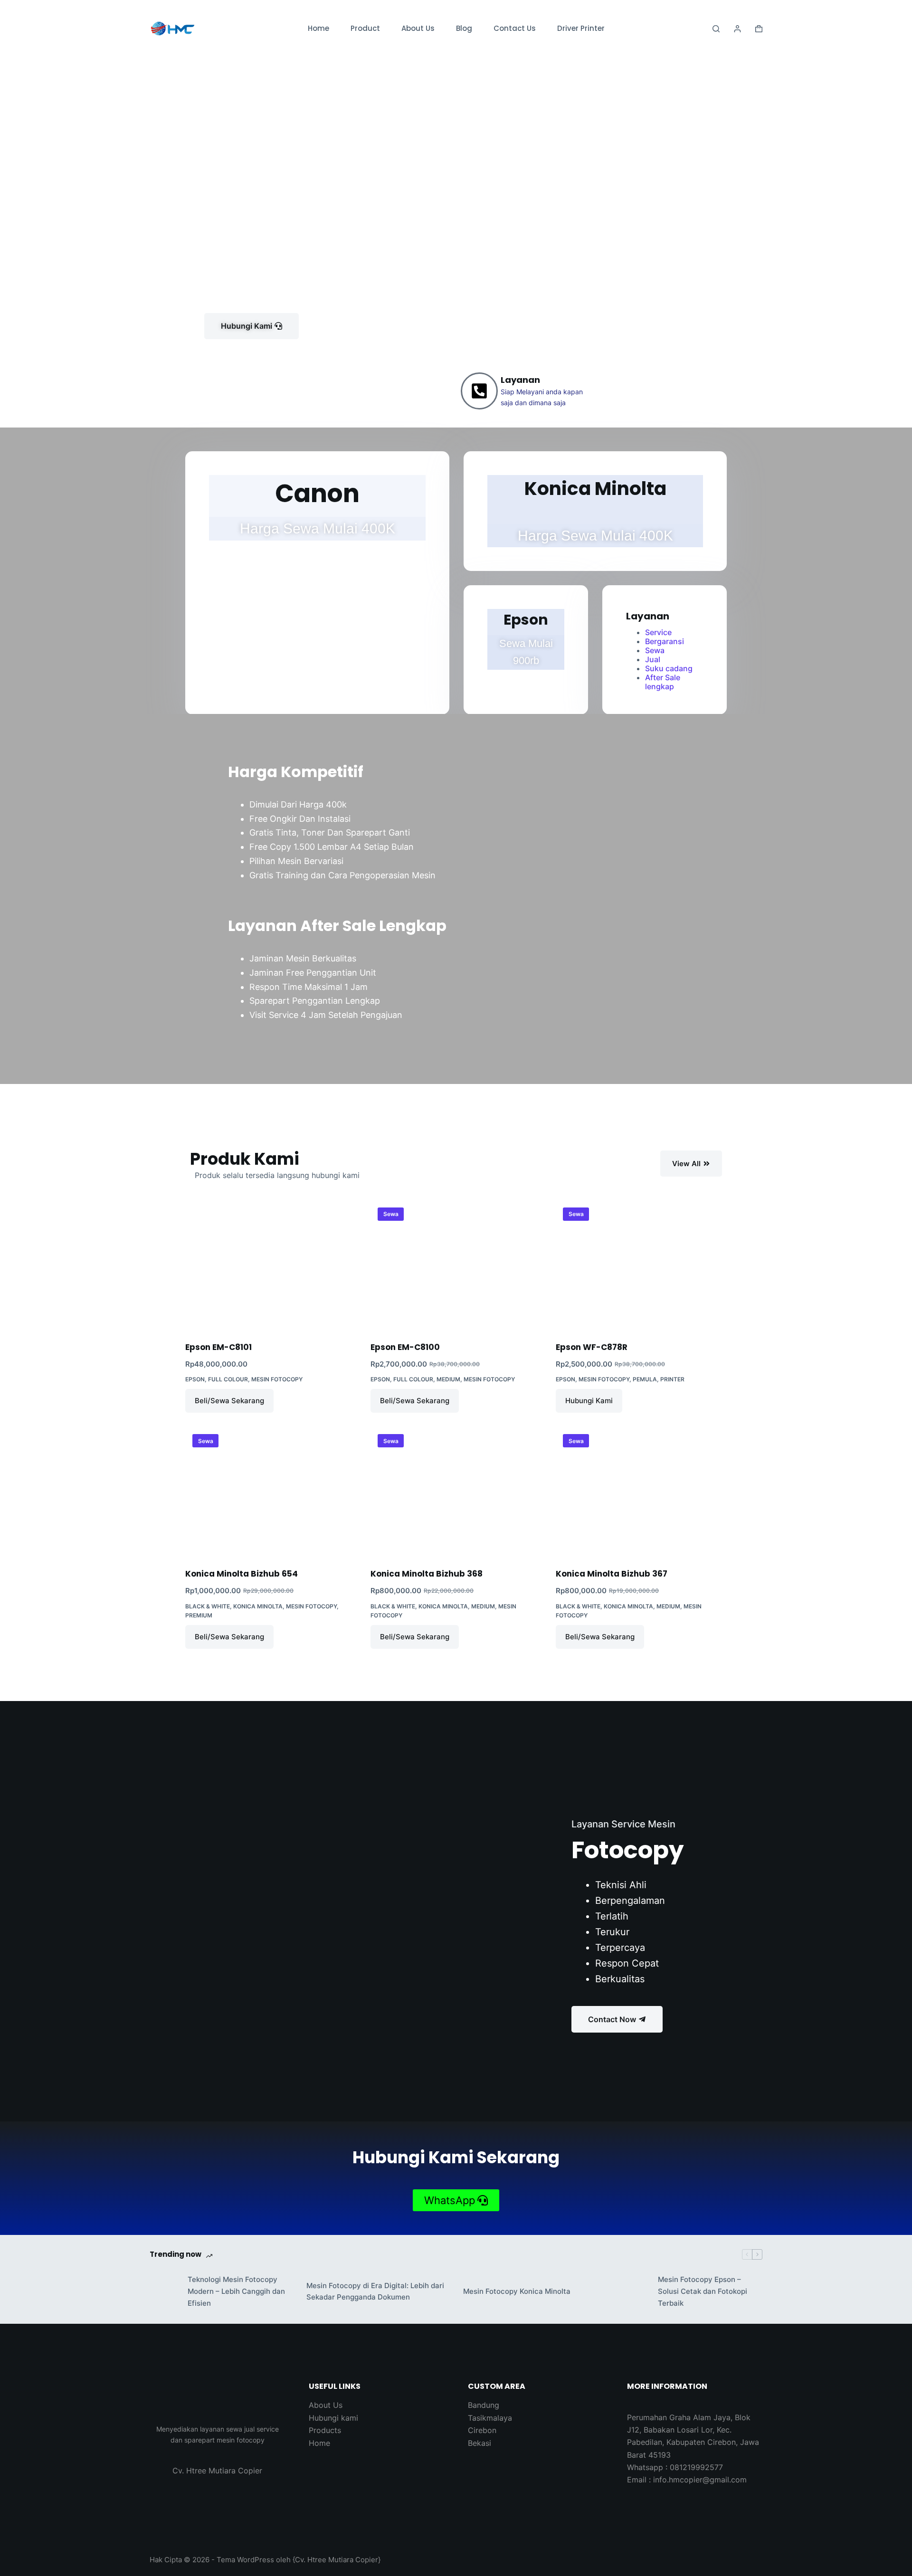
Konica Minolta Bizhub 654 (242, 1574)
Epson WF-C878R (592, 1347)
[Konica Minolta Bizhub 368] (456, 1492)
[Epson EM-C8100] (456, 1265)
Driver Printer (581, 28)
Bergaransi (665, 641)
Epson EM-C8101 (218, 1347)
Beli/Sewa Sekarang (229, 1401)
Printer (672, 1379)
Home (318, 28)
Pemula (645, 1379)
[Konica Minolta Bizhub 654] (271, 1492)
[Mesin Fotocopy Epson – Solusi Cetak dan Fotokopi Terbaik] (634, 2291)
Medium (448, 1379)
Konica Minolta (258, 1606)
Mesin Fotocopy (277, 1379)
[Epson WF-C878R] (641, 1265)
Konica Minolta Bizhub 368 (427, 1574)
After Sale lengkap (663, 682)
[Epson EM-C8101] (271, 1265)
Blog (464, 28)
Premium (199, 1615)
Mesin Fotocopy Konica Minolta (517, 2291)
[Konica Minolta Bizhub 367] (641, 1492)
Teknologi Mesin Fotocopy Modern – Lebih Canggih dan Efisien (236, 2291)
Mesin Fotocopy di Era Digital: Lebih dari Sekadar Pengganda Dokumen (375, 2291)
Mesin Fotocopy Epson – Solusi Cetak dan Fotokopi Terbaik (703, 2291)
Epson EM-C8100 (405, 1347)
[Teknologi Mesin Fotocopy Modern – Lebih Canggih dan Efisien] (164, 2291)
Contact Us (515, 28)
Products (325, 2430)
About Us (418, 28)
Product (365, 28)
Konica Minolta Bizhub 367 (612, 1574)
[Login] (737, 29)
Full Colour (228, 1379)
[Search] (716, 29)
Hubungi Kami (589, 1401)
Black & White (208, 1606)
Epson (195, 1379)
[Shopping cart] (759, 29)
